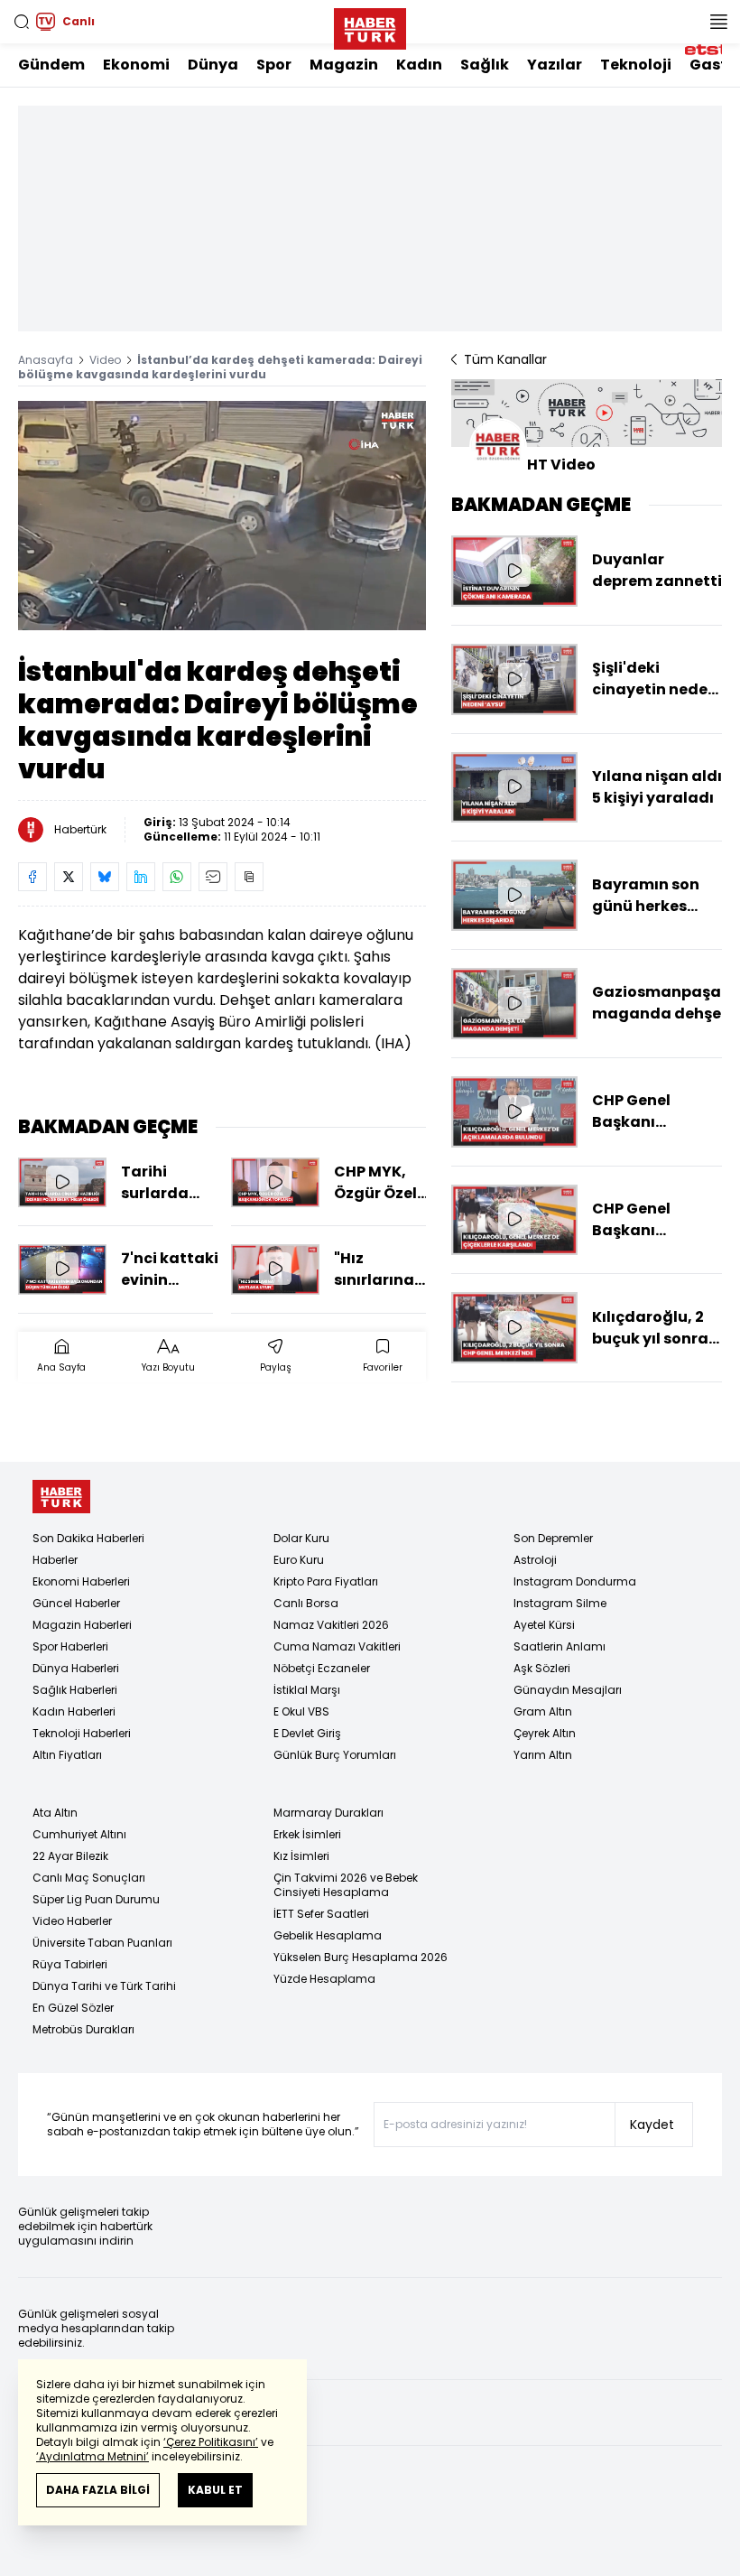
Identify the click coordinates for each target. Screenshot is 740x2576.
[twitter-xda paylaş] (69, 877)
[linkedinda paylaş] (141, 877)
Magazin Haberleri (82, 1625)
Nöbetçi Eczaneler (322, 1668)
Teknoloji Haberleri (82, 1733)
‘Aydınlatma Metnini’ (92, 2456)
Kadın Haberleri (74, 1711)
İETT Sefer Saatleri (321, 1914)
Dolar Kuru (301, 1538)
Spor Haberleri (70, 1646)
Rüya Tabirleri (70, 1964)
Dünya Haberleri (76, 1668)
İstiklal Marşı (307, 1690)
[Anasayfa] (61, 1497)
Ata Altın (55, 1813)
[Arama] (22, 22)
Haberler (55, 1560)
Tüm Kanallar (505, 359)
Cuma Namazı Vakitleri (337, 1646)
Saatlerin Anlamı (560, 1646)
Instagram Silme (560, 1603)
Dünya (213, 65)
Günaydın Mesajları (568, 1690)
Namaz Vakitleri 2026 (331, 1625)
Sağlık (485, 65)
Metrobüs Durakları (83, 2029)
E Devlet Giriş (307, 1733)
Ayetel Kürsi (544, 1625)
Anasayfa (46, 360)
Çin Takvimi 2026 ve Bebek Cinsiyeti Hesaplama (346, 1885)
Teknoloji (636, 65)
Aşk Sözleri (542, 1668)
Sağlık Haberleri (75, 1690)
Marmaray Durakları (328, 1813)
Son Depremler (553, 1538)
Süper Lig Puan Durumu (96, 1899)
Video (105, 360)
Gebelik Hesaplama (328, 1935)
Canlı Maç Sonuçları (89, 1878)
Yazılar (555, 65)
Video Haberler (72, 1921)
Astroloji (535, 1560)
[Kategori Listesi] (718, 22)
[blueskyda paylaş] (105, 877)
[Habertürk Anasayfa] (370, 25)
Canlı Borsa (306, 1603)
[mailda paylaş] (213, 877)
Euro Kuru (299, 1560)
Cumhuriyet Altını (79, 1834)
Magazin (344, 65)
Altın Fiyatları (67, 1755)
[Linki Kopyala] (249, 877)
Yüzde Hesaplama (324, 1979)
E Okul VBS (301, 1711)
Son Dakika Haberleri (88, 1538)
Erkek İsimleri (307, 1834)
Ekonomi (136, 65)
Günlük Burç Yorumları (335, 1755)
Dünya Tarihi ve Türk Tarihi (104, 1986)
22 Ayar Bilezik (70, 1856)
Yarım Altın (543, 1755)
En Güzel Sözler (73, 2008)
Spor (274, 65)
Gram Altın (543, 1711)
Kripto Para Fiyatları (326, 1581)
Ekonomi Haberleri (81, 1581)
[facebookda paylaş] (32, 877)
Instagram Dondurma (575, 1581)
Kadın (419, 65)
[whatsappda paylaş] (177, 877)
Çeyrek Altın (545, 1733)
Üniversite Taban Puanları (102, 1943)
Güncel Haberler (76, 1603)
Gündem (51, 65)
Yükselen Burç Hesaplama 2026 (361, 1957)
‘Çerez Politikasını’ (211, 2442)
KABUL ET (215, 2490)
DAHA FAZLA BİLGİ (98, 2490)
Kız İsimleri (301, 1856)
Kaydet (652, 2125)
